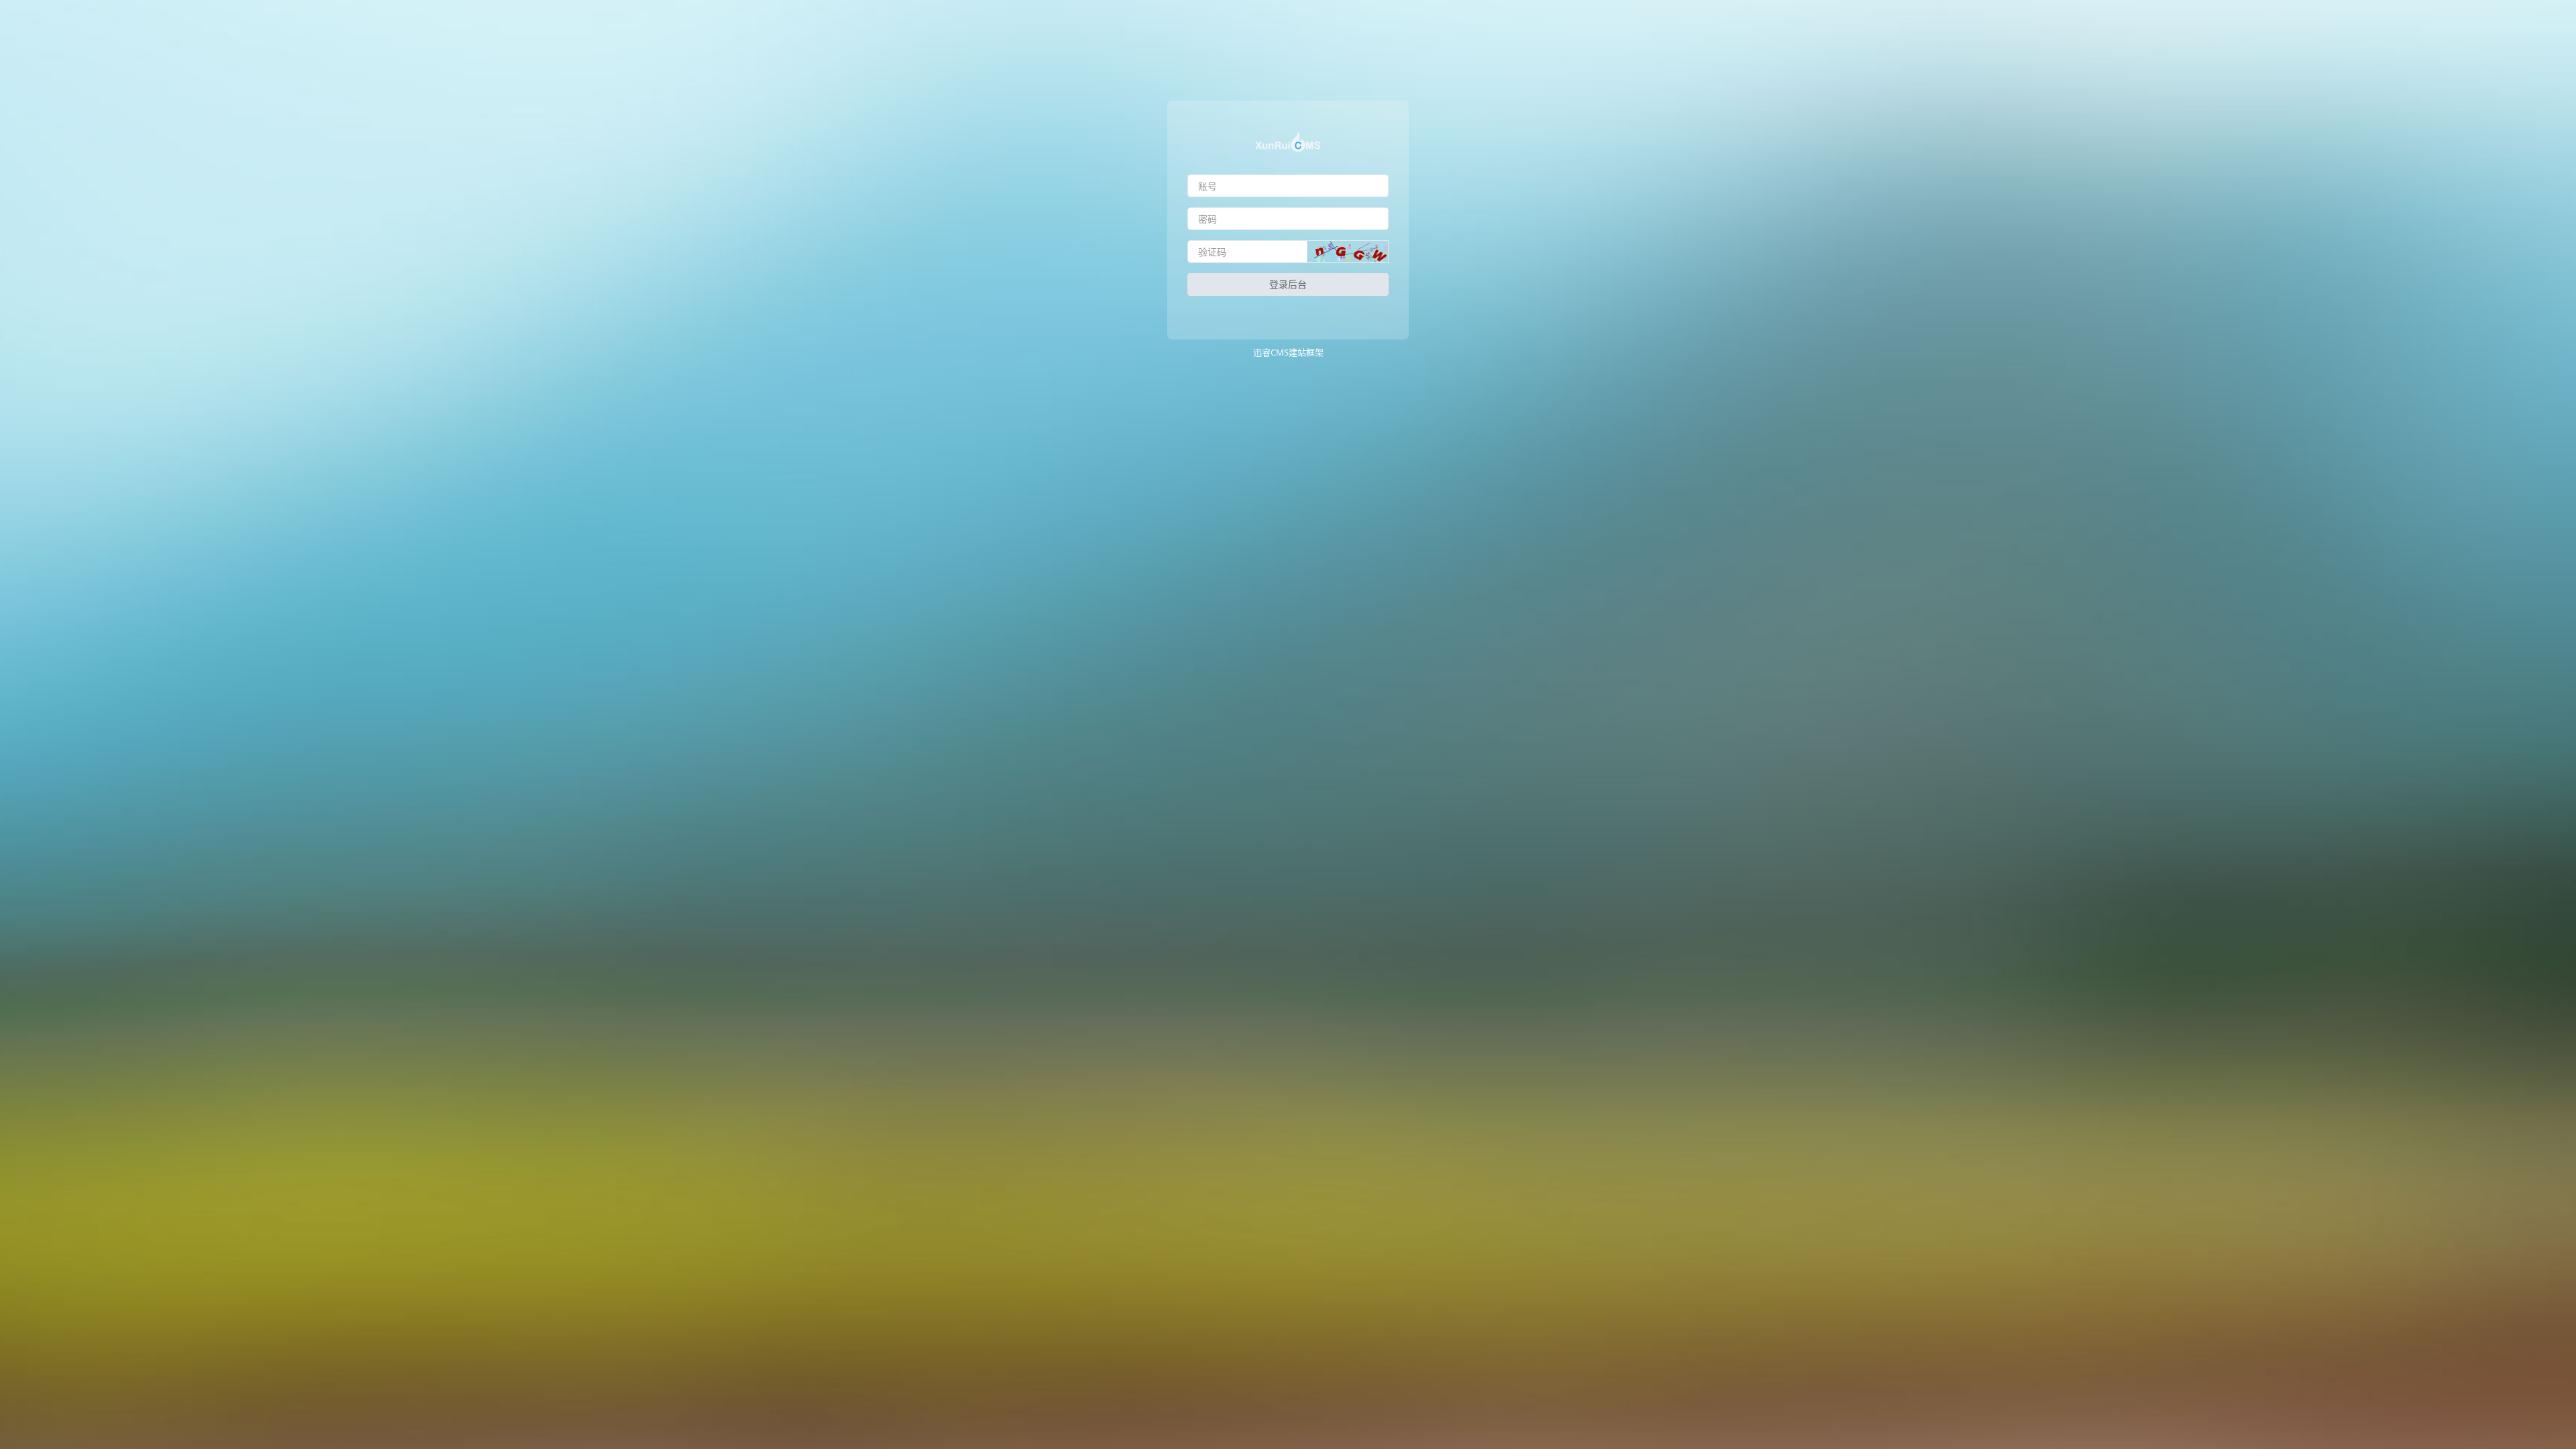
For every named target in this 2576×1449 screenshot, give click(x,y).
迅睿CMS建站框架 (1288, 352)
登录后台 (1288, 284)
